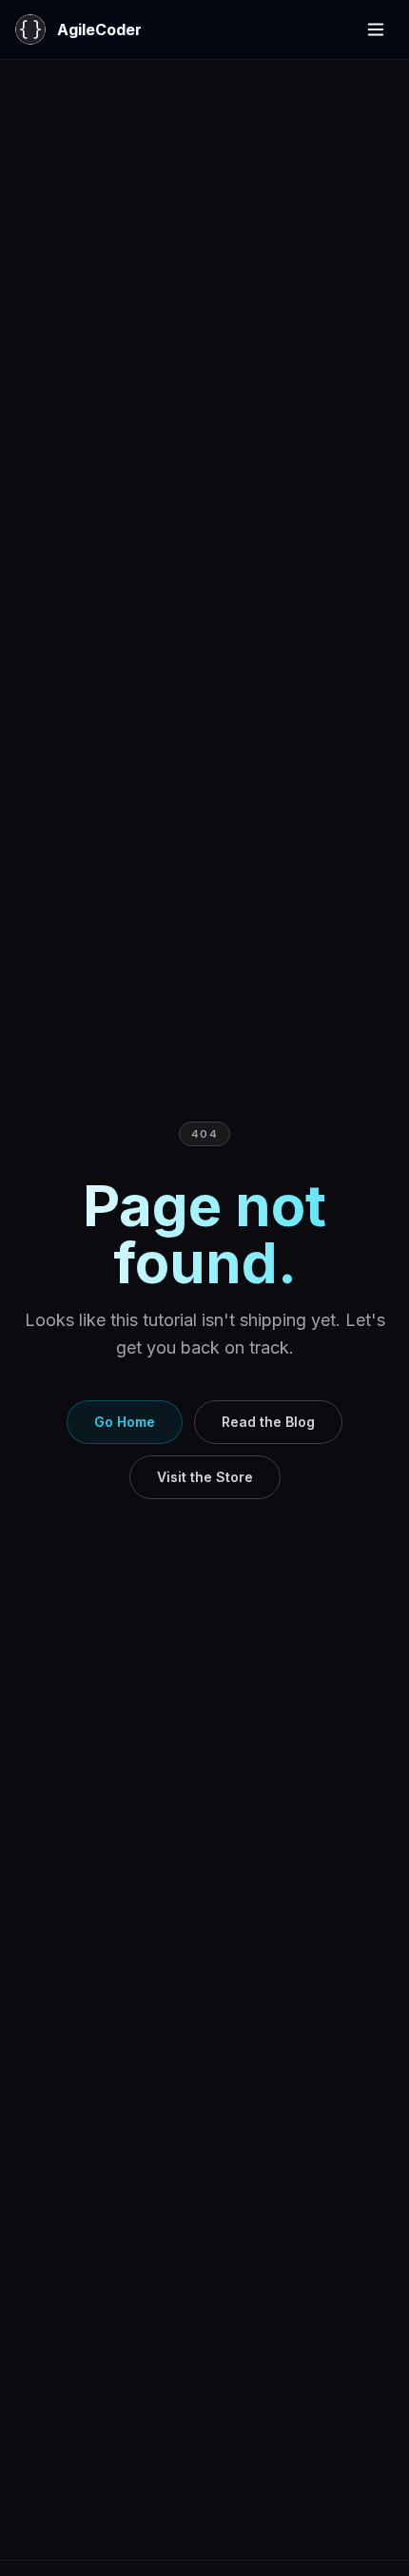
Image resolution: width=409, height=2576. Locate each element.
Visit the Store (205, 1477)
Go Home (125, 1422)
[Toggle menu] (376, 29)
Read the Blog (268, 1422)
